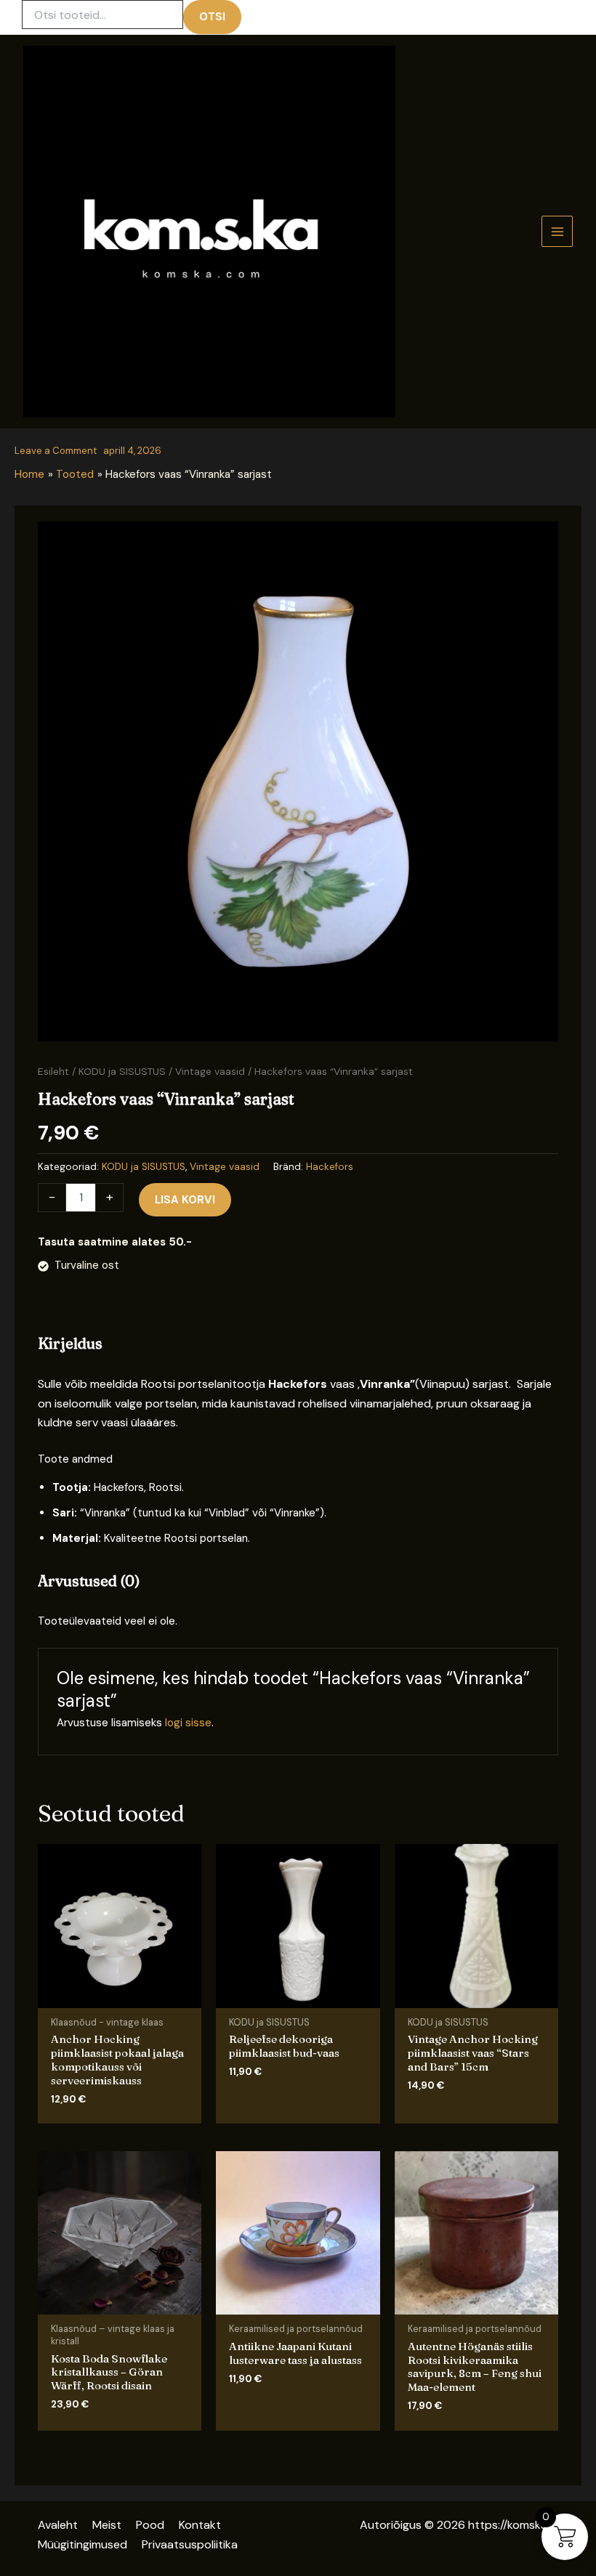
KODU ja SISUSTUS (122, 1071)
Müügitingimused (82, 2544)
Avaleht (58, 2525)
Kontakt (200, 2525)
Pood (150, 2525)
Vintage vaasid (210, 1071)
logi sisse (188, 1723)
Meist (107, 2525)
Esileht (53, 1071)
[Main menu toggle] (557, 231)
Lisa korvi (185, 1200)
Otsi (212, 17)
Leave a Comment (56, 451)
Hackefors (330, 1167)
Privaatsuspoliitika (190, 2544)
